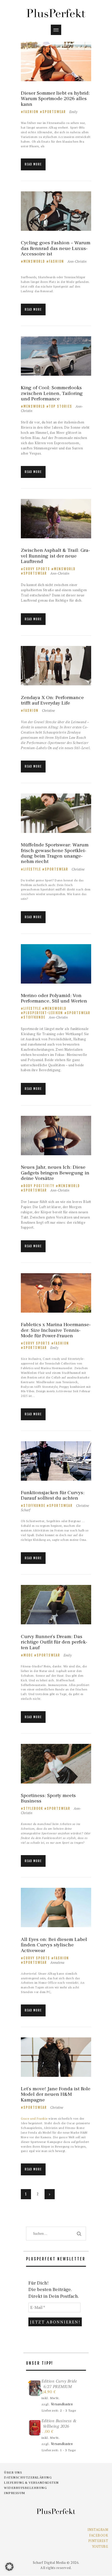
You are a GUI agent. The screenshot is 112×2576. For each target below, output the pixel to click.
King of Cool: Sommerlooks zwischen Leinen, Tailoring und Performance (52, 393)
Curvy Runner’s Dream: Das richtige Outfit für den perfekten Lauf (54, 1642)
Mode (28, 1655)
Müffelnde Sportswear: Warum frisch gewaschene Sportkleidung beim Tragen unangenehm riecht (55, 853)
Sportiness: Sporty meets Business (48, 1798)
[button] (9, 2567)
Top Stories (60, 406)
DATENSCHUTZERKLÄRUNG (28, 2477)
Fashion (31, 112)
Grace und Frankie (34, 2118)
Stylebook (33, 1808)
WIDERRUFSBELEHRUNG (25, 2488)
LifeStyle (32, 869)
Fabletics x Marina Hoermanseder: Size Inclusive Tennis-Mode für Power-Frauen (56, 1330)
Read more (33, 164)
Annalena (57, 1962)
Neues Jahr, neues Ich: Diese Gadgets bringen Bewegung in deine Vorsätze (55, 1173)
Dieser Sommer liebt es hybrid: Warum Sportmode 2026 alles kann (55, 99)
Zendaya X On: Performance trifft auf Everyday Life (52, 701)
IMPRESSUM (15, 2493)
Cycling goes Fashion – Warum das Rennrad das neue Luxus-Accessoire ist (56, 248)
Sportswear (54, 112)
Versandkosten (62, 2404)
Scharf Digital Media (49, 2563)
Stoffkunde (34, 1017)
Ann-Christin (77, 261)
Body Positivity (39, 1186)
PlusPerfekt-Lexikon (43, 1013)
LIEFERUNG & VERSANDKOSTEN (31, 2483)
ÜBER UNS (13, 2473)
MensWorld (34, 261)
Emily (73, 112)
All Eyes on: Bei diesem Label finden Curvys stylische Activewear (54, 1945)
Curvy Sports (37, 569)
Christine (48, 711)
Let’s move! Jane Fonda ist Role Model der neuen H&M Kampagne (56, 2094)
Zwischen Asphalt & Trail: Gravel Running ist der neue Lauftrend (55, 556)
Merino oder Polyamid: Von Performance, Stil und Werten (54, 998)
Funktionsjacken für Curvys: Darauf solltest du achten (53, 1496)
